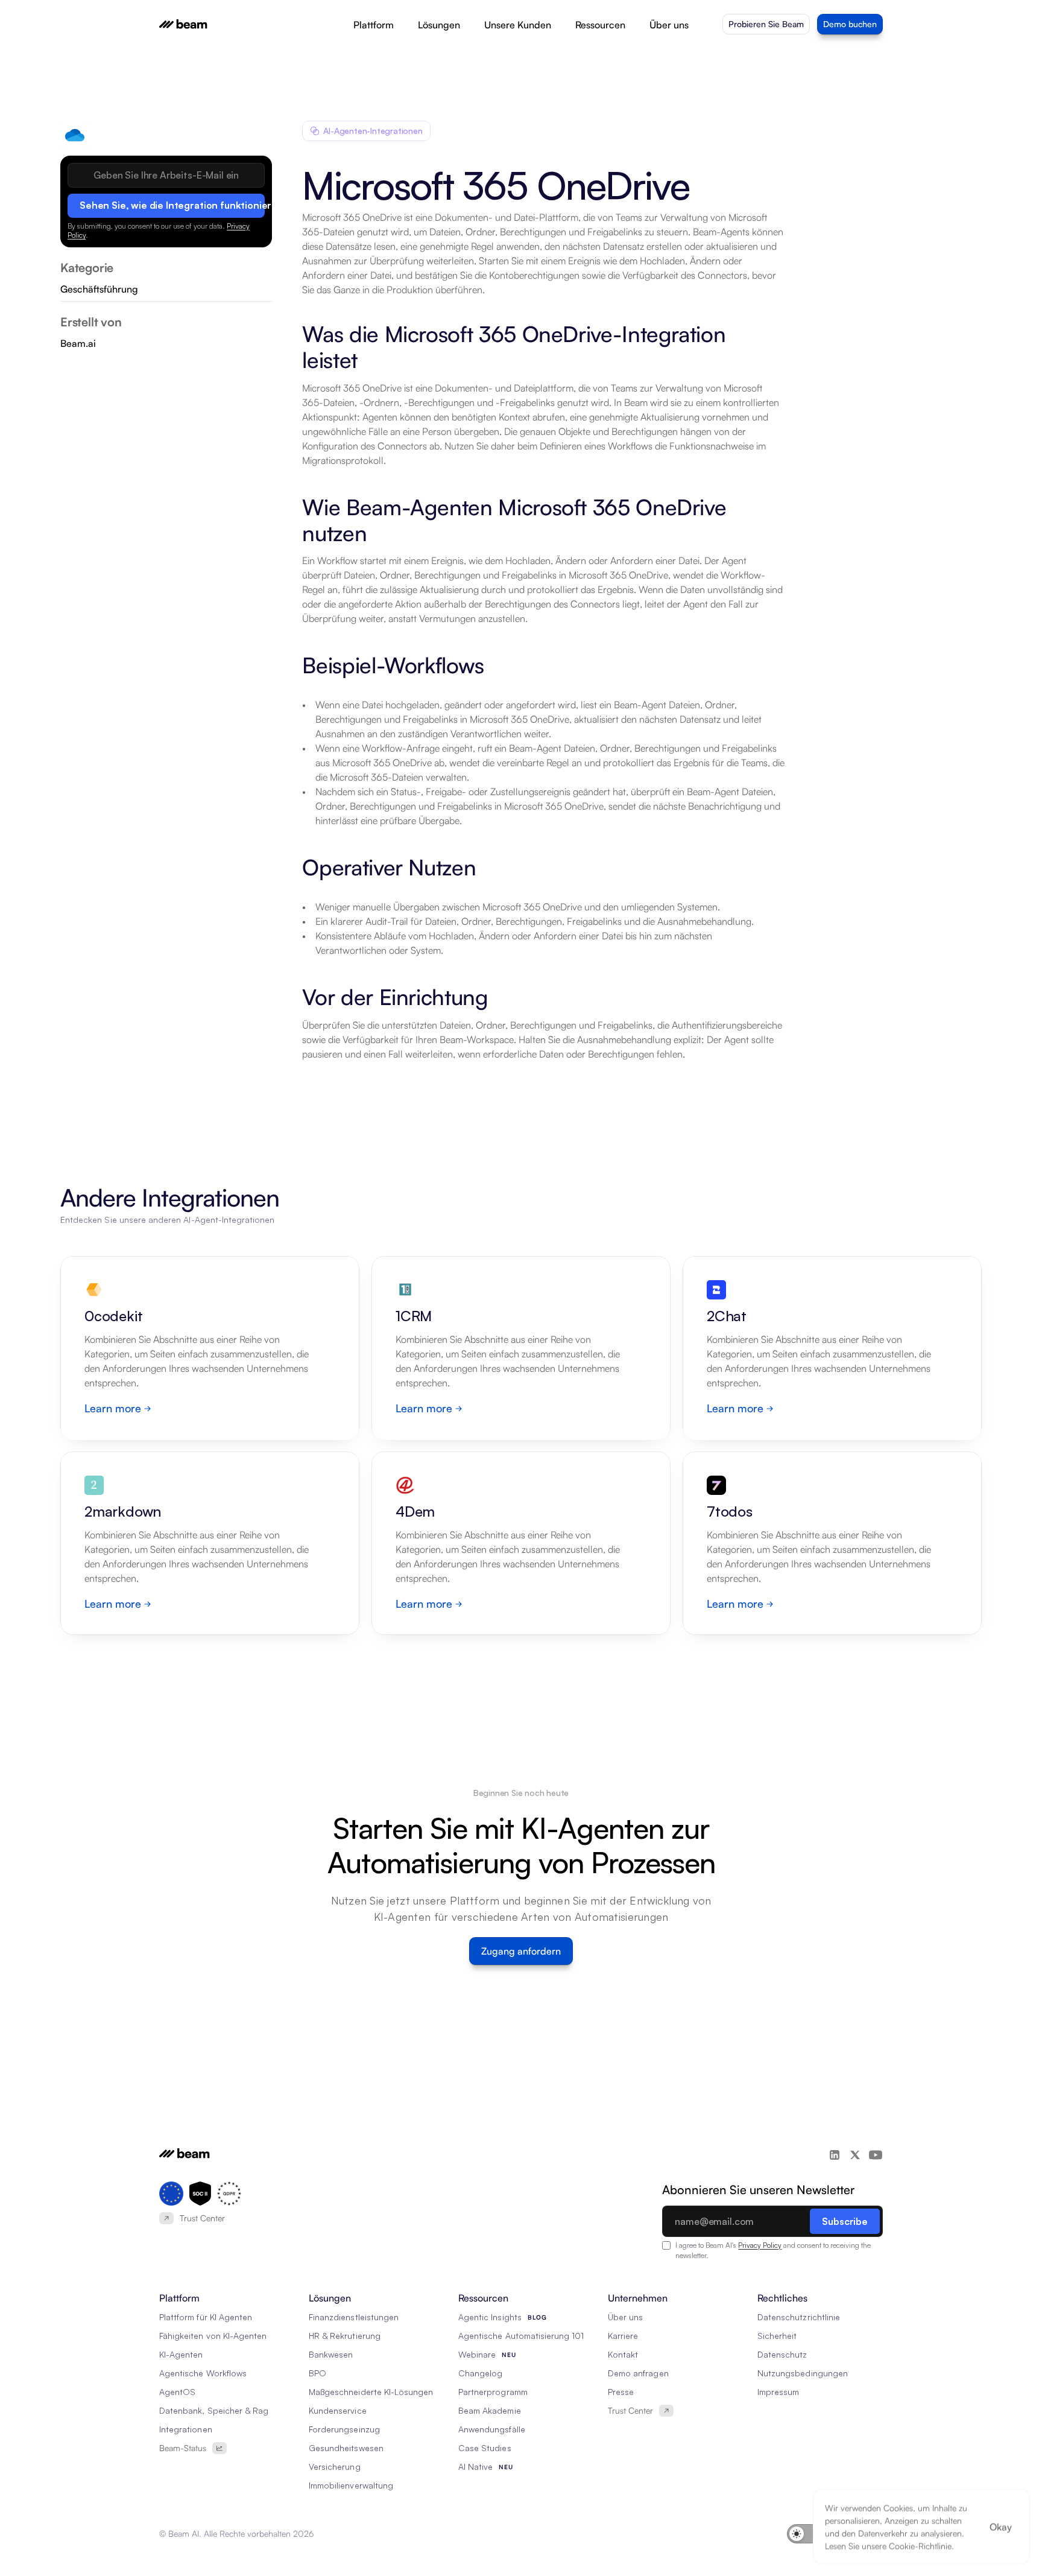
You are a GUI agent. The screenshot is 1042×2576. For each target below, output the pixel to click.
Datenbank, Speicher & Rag (214, 2410)
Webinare (477, 2354)
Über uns (625, 2317)
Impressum (778, 2392)
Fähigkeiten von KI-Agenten (213, 2336)
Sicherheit (777, 2336)
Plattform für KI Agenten (206, 2317)
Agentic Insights (490, 2317)
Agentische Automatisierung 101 (521, 2336)
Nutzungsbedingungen (803, 2373)
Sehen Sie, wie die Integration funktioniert (172, 205)
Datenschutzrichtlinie (799, 2317)
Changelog (480, 2373)
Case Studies (485, 2448)
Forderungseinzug (344, 2429)
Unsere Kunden (518, 25)
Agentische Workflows (203, 2373)
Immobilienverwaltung (351, 2485)
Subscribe (845, 2221)
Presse (621, 2392)
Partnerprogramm (493, 2392)
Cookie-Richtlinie (920, 2546)
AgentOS (177, 2392)
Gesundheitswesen (346, 2448)
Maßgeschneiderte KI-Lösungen (371, 2392)
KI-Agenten (181, 2354)
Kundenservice (338, 2410)
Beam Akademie (490, 2410)
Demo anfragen (638, 2373)
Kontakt (623, 2354)
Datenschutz (782, 2354)
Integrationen (186, 2429)
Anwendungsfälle (492, 2429)
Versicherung (335, 2467)
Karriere (623, 2336)
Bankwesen (331, 2354)
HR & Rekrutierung (345, 2336)
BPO (317, 2373)
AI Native (475, 2467)
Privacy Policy (760, 2245)
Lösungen (439, 25)
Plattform (374, 25)
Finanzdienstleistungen (354, 2317)
